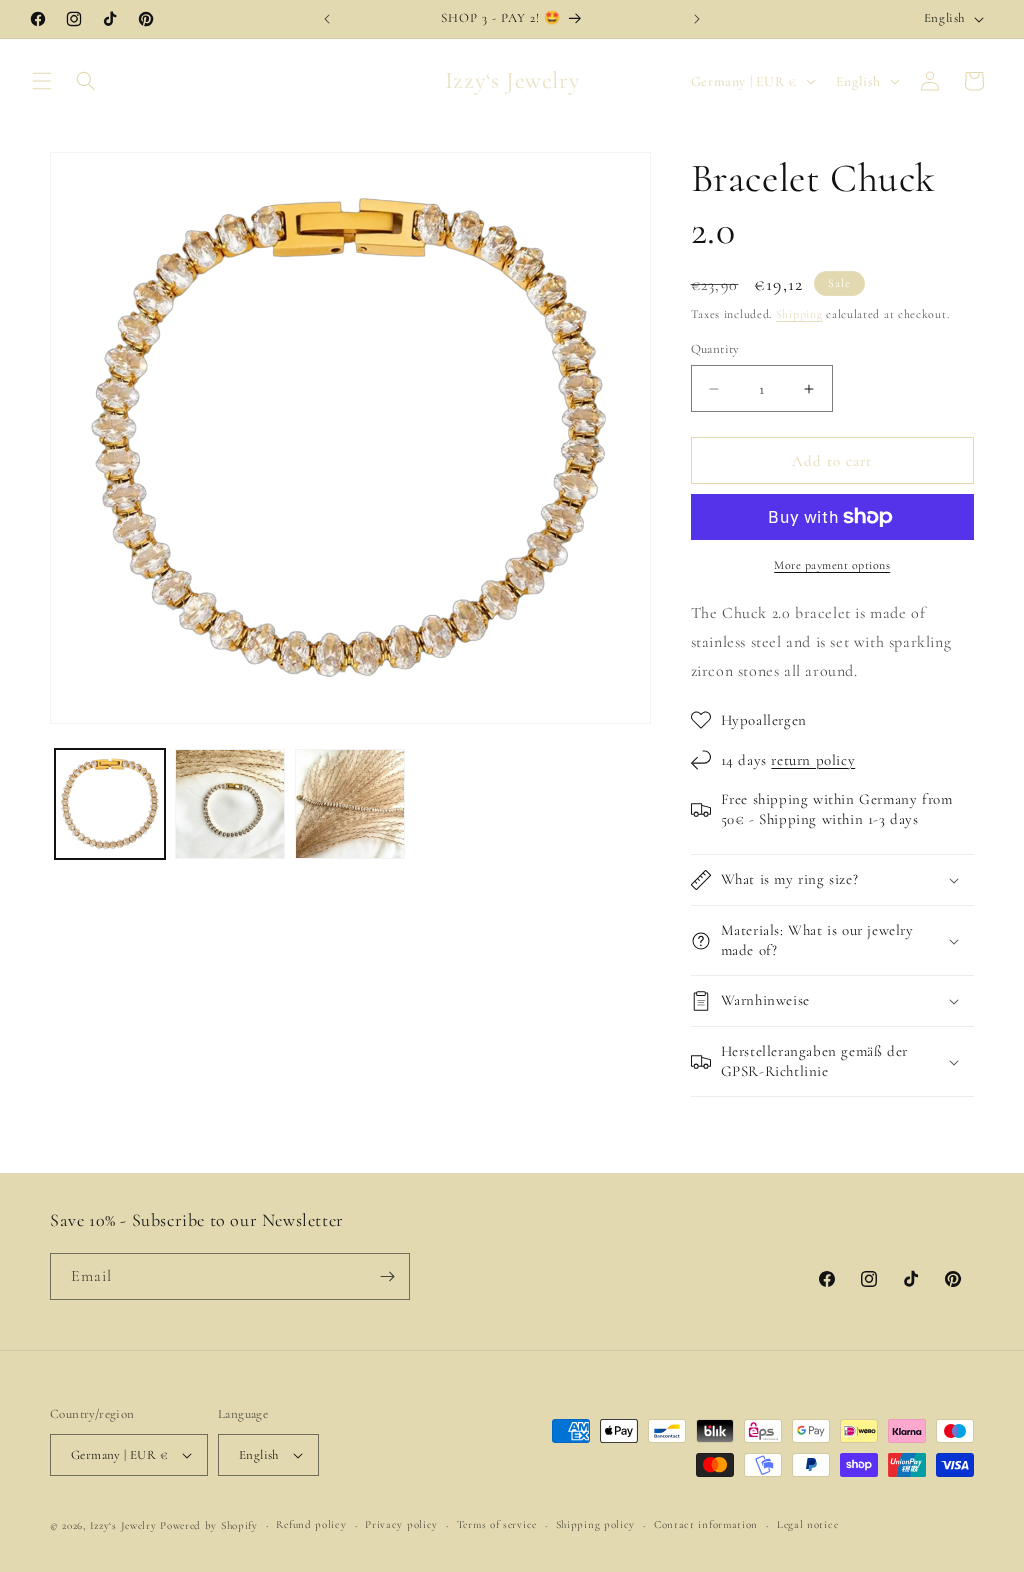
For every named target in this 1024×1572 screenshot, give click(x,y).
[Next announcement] (697, 19)
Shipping (799, 314)
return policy (813, 760)
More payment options (832, 565)
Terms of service (497, 1524)
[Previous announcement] (327, 19)
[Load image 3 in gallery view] (350, 804)
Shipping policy (596, 1524)
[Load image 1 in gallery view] (110, 804)
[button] (42, 81)
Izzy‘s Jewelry (123, 1525)
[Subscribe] (387, 1276)
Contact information (706, 1524)
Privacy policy (401, 1524)
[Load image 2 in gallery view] (230, 804)
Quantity (715, 349)
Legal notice (807, 1524)
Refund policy (311, 1524)
